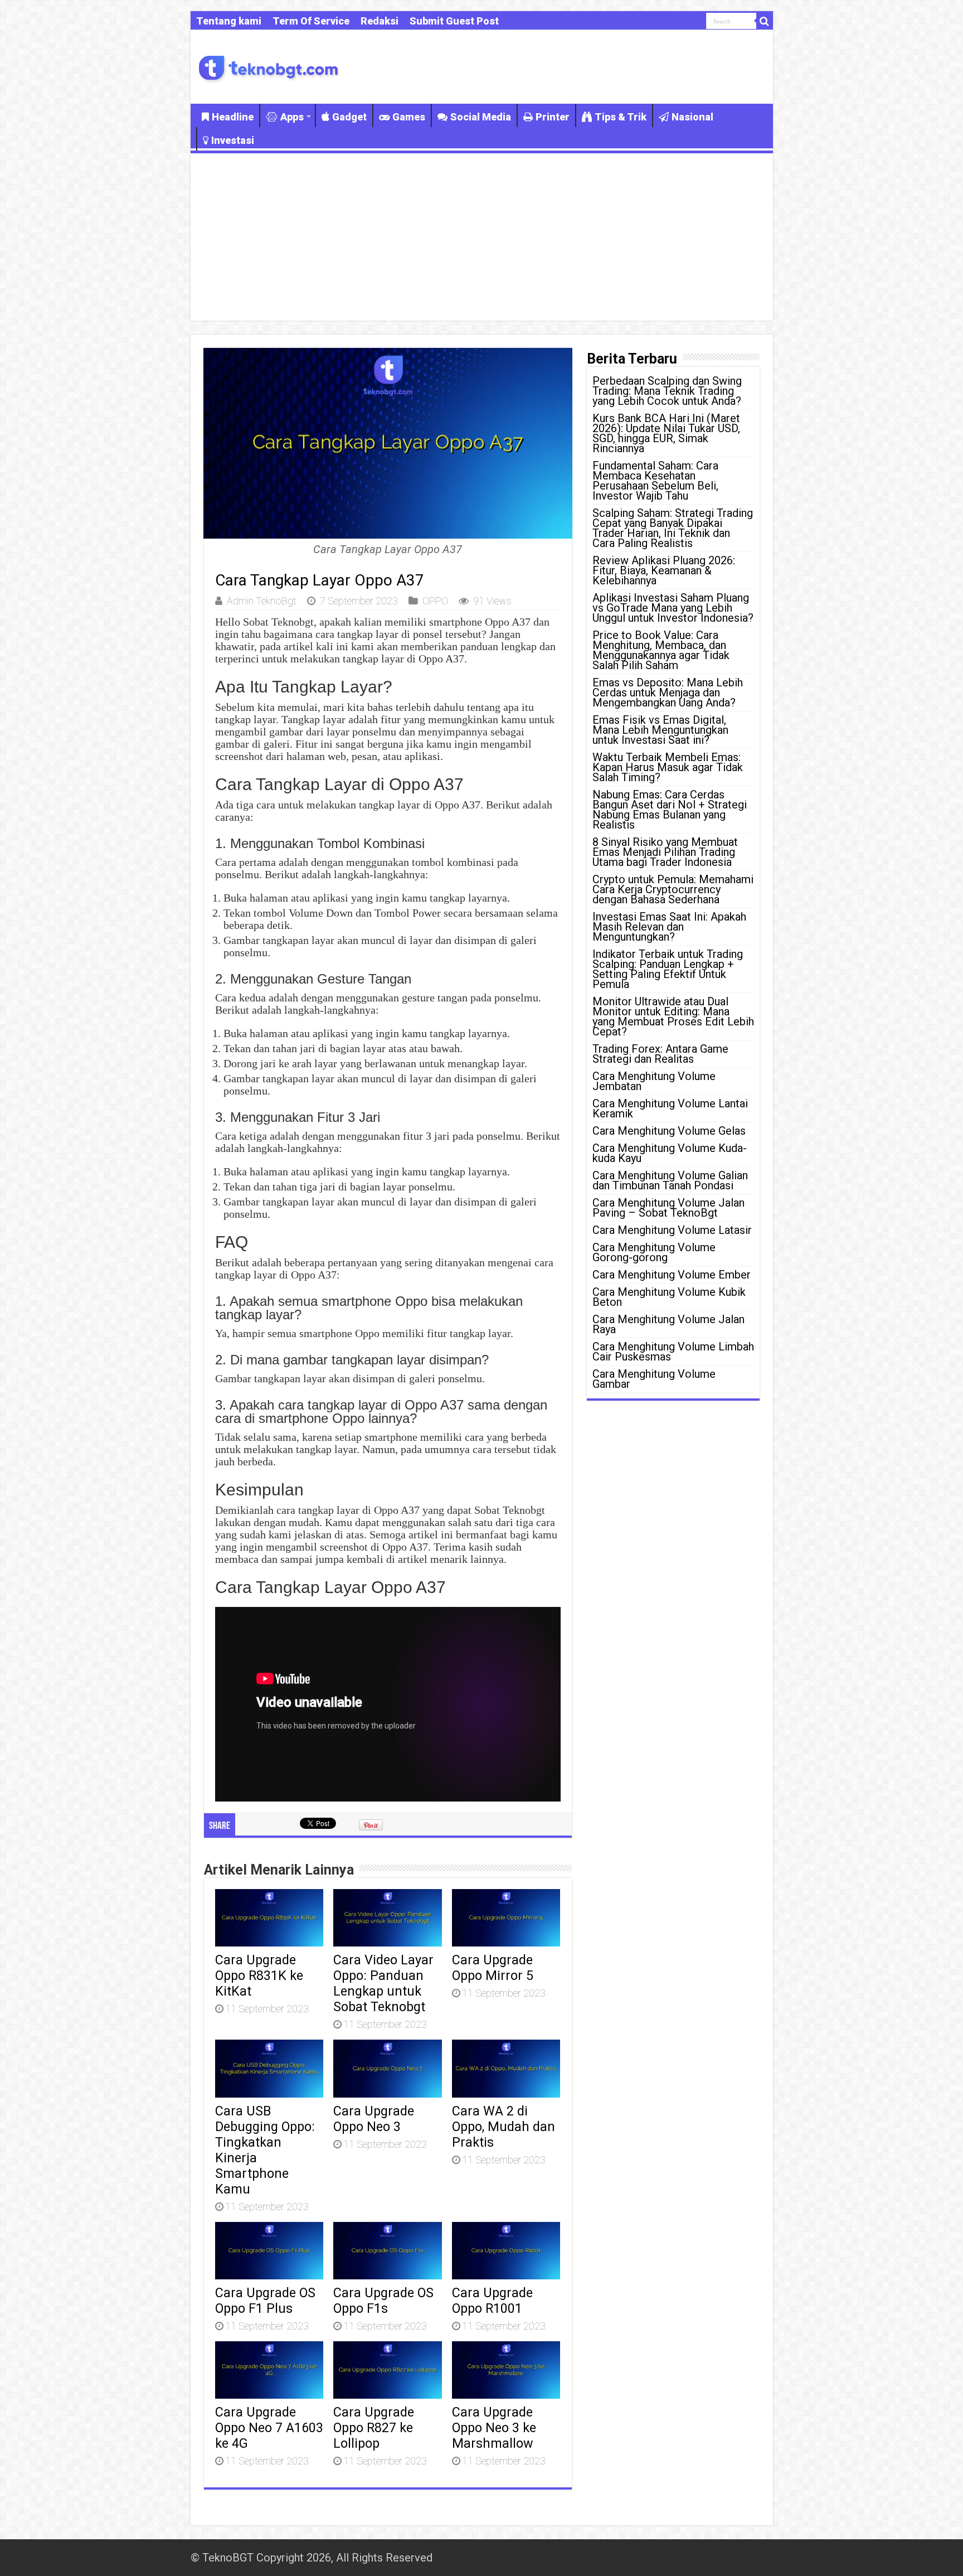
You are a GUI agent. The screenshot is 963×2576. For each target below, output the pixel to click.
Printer (553, 117)
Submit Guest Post (454, 21)
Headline (233, 117)
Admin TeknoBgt (262, 601)
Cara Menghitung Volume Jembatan (654, 1081)
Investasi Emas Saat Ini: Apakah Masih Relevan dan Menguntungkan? (669, 927)
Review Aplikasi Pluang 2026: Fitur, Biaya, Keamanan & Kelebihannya (664, 570)
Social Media (481, 117)
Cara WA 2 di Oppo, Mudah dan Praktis (504, 2127)
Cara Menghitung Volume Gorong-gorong (654, 1252)
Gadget (349, 117)
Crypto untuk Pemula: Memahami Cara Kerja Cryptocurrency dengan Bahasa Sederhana (673, 889)
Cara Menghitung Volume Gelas (669, 1131)
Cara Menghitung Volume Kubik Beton (669, 1297)
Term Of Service (311, 21)
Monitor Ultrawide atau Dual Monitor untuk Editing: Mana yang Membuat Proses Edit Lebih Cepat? (673, 1016)
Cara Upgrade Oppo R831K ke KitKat (259, 1975)
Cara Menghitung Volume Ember (672, 1275)
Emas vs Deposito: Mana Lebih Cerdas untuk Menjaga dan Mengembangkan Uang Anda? (668, 693)
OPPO (435, 601)
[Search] (765, 21)
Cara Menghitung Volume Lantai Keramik (670, 1108)
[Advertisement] (482, 237)
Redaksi (380, 21)
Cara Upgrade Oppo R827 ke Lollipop (374, 2428)
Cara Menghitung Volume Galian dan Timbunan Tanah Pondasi (670, 1180)
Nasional (692, 117)
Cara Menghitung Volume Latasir (672, 1230)
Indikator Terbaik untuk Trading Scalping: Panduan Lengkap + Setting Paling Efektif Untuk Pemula (668, 969)
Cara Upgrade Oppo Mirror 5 (493, 1968)
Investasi (233, 140)
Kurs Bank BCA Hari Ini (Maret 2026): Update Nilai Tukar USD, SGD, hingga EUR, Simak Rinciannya (666, 433)
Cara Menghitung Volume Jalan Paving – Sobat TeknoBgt (668, 1208)
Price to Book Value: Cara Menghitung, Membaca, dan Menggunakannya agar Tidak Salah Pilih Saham (661, 650)
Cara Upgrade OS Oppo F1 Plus (265, 2301)
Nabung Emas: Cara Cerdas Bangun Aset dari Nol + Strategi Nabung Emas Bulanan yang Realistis (670, 810)
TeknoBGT (228, 2558)
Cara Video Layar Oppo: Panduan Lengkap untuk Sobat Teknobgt (383, 1983)
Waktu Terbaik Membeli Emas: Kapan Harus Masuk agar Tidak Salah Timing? (668, 767)
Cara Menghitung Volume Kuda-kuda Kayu (670, 1153)
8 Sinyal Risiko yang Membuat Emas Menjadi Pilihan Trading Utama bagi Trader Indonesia (665, 852)
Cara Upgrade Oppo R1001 (492, 2301)
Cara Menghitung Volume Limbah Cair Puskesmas (673, 1352)
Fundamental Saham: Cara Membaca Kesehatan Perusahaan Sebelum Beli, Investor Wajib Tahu (655, 481)
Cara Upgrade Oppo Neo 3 (374, 2119)
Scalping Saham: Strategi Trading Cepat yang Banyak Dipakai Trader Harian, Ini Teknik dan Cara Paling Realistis (673, 528)
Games (409, 117)
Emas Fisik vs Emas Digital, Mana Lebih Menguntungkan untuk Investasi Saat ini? (660, 730)
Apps (292, 117)
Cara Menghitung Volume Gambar (654, 1379)
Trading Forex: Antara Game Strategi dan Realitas (660, 1054)
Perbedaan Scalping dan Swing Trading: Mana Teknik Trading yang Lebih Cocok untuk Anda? (667, 391)
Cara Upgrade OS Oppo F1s (383, 2301)
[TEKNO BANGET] (269, 67)
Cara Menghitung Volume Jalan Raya (668, 1324)
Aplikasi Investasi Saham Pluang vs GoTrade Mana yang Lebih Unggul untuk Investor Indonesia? (673, 608)
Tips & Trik (621, 117)
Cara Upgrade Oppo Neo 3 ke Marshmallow (494, 2428)
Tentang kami (229, 21)
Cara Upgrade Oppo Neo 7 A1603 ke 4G (269, 2428)
